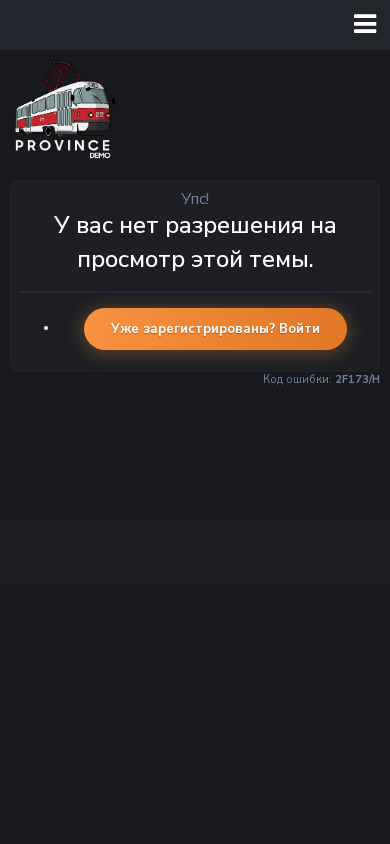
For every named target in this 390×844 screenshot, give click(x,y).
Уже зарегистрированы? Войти (215, 329)
